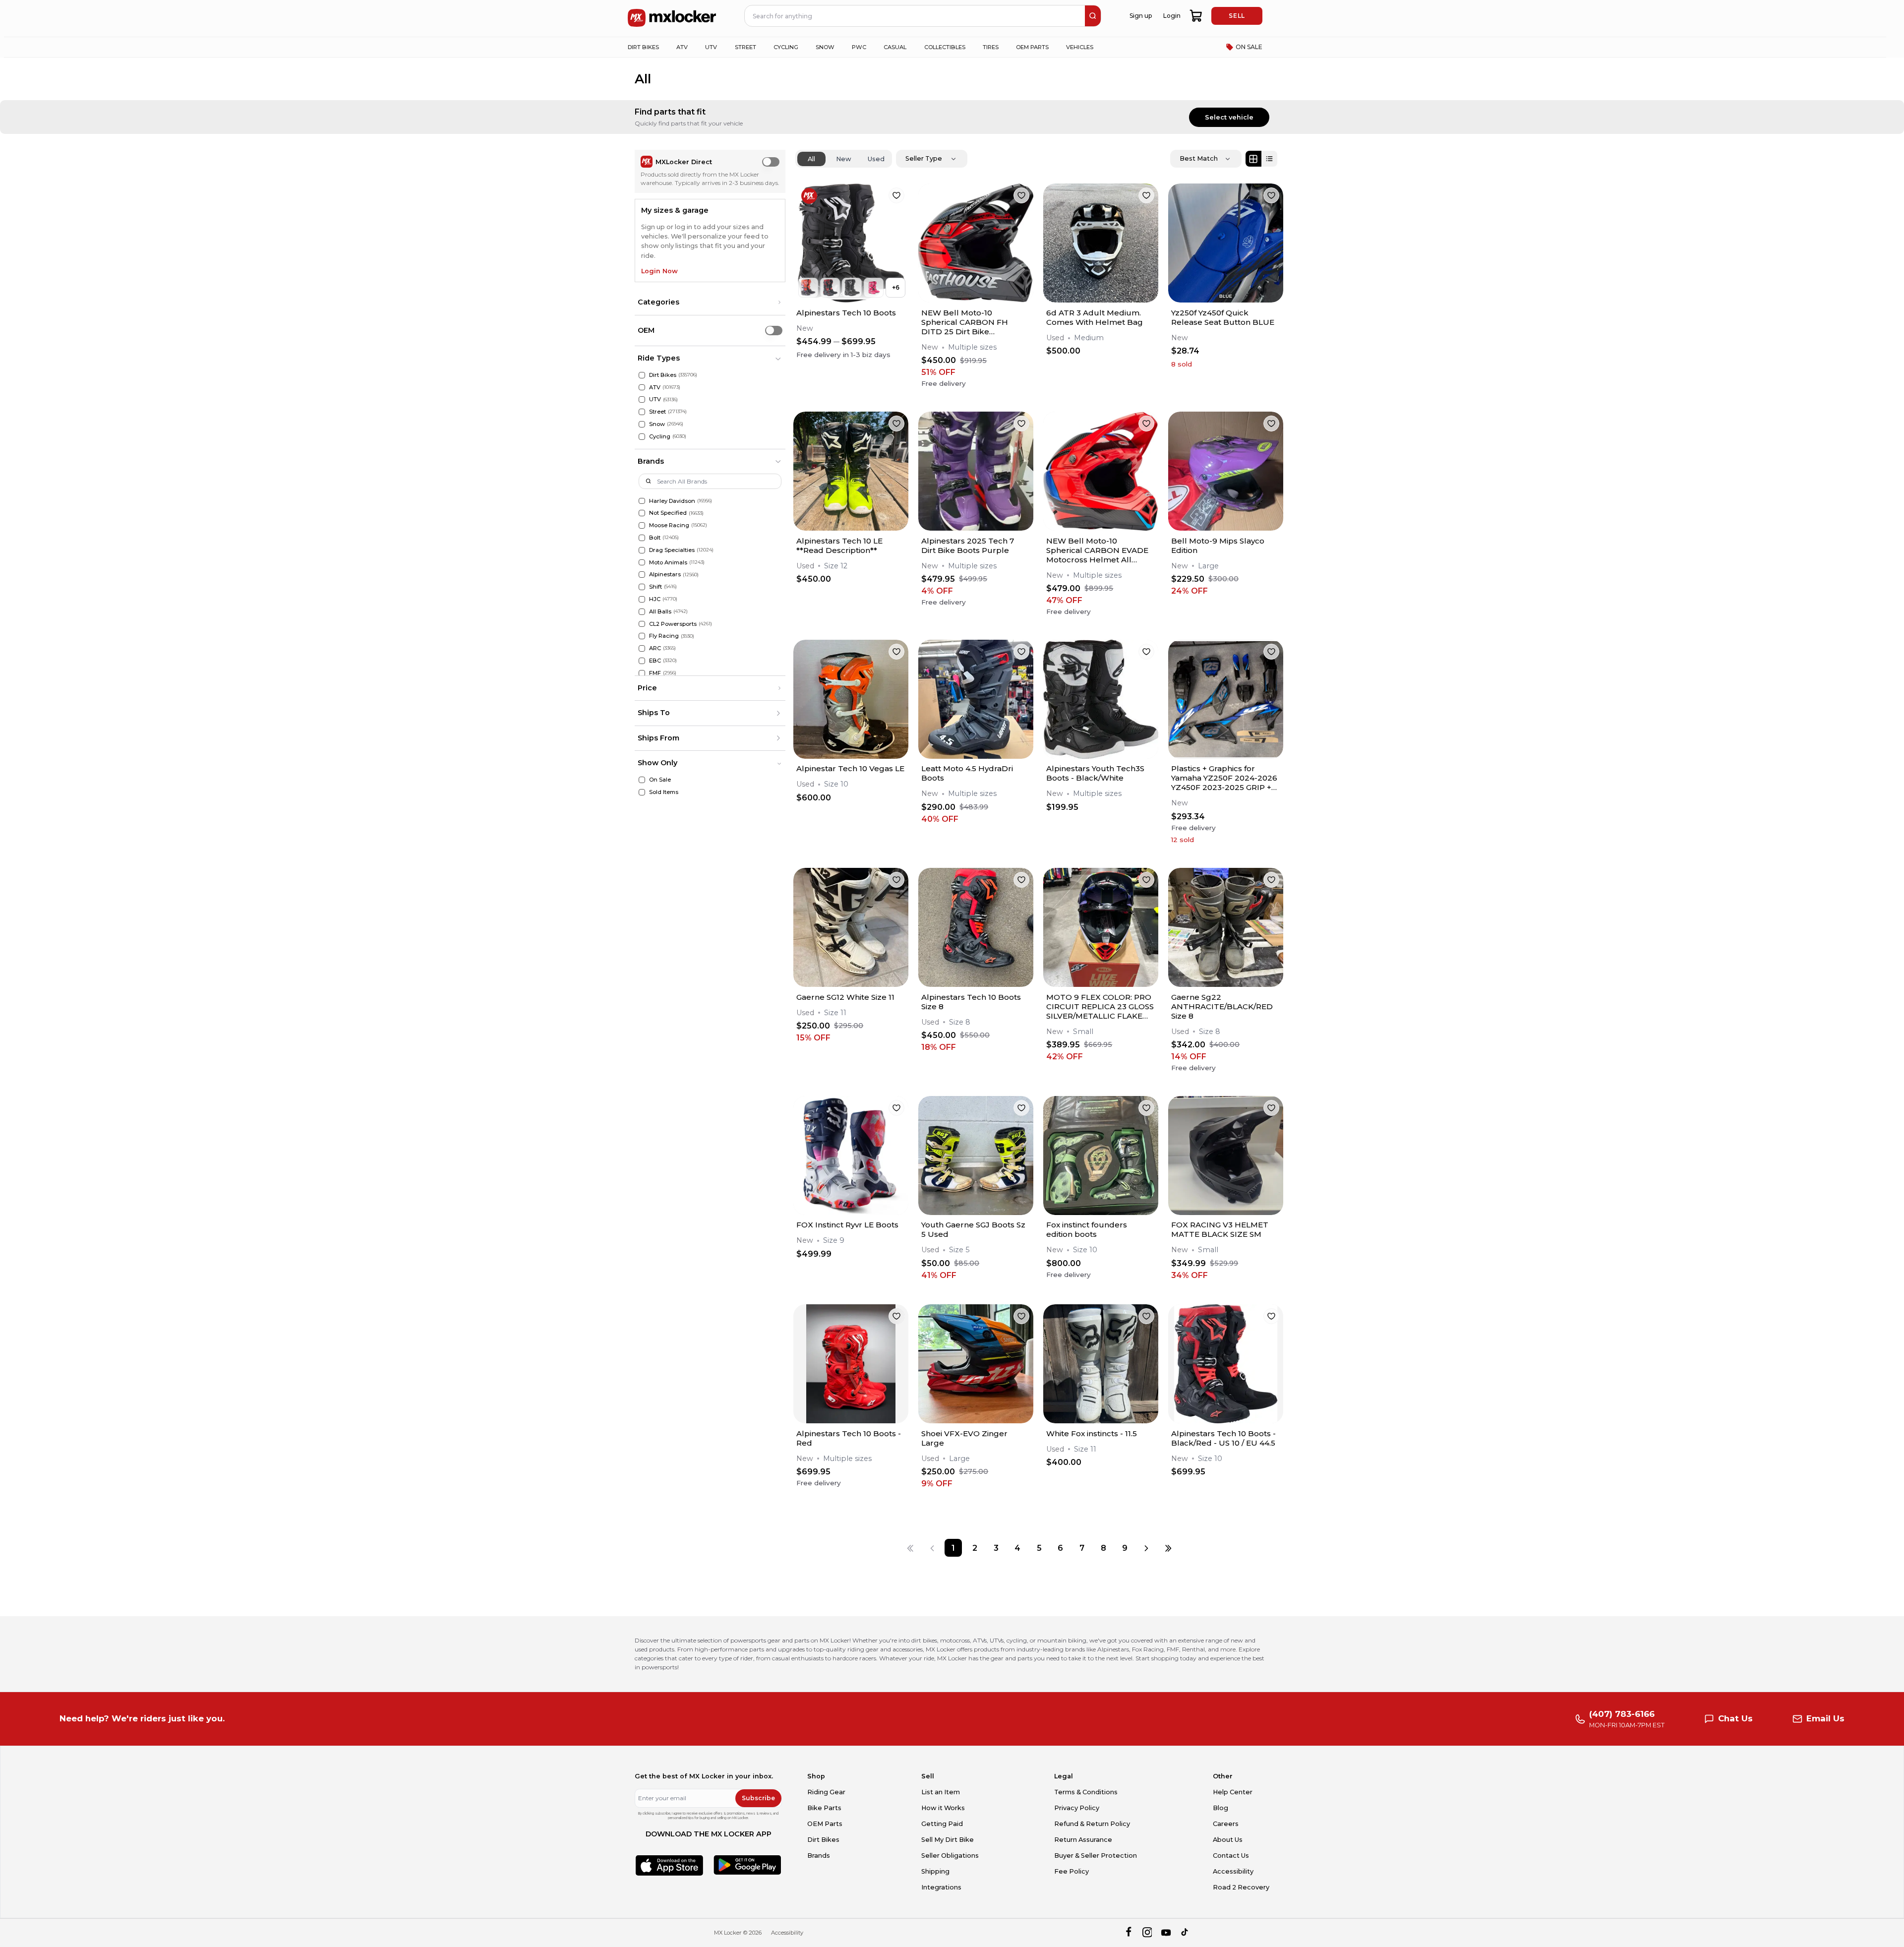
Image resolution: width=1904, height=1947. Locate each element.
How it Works (943, 1808)
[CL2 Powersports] (642, 624)
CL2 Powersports (673, 624)
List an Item (941, 1792)
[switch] (771, 162)
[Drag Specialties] (642, 550)
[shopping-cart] (1196, 16)
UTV (655, 399)
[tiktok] (1185, 1933)
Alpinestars (665, 574)
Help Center (1233, 1792)
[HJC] (642, 599)
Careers (1226, 1824)
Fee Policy (1071, 1871)
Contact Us (1231, 1856)
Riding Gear (826, 1792)
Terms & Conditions (1086, 1792)
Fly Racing (664, 636)
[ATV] (642, 388)
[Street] (642, 412)
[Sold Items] (642, 792)
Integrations (941, 1887)
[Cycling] (642, 437)
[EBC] (642, 661)
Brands (819, 1856)
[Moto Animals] (642, 563)
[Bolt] (642, 538)
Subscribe (758, 1798)
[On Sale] (642, 780)
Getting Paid (942, 1824)
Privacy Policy (1077, 1808)
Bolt (655, 538)
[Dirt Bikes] (642, 375)
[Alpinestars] (642, 575)
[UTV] (642, 399)
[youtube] (1166, 1933)
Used (876, 159)
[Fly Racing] (642, 636)
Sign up (1141, 16)
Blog (1220, 1808)
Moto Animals (668, 562)
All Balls (660, 611)
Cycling (660, 436)
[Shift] (642, 587)
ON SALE (1249, 47)
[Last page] (1168, 1548)
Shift (655, 587)
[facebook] (1128, 1933)
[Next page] (1146, 1548)
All (811, 159)
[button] (710, 303)
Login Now (659, 271)
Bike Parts (824, 1808)
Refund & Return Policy (1092, 1824)
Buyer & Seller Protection (1096, 1856)
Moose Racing (669, 525)
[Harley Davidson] (642, 501)
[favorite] (896, 195)
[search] (1093, 16)
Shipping (935, 1871)
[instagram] (1147, 1933)
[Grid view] (1253, 159)
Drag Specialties (672, 550)
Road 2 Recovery (1241, 1887)
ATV (655, 387)
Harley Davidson (672, 501)
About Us (1228, 1840)
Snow (657, 424)
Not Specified (668, 513)
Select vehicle (1229, 117)
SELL (1237, 16)
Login (1172, 16)
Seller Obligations (950, 1856)
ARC (655, 648)
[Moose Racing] (642, 525)
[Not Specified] (642, 513)
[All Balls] (642, 612)
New (844, 159)
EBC (655, 661)
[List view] (1269, 159)
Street (657, 412)
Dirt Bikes (663, 375)
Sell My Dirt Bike (948, 1840)
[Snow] (642, 424)
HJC (655, 599)
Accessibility (1233, 1871)
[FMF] (642, 673)
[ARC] (642, 648)
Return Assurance (1083, 1840)
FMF (655, 673)
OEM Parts (825, 1824)
